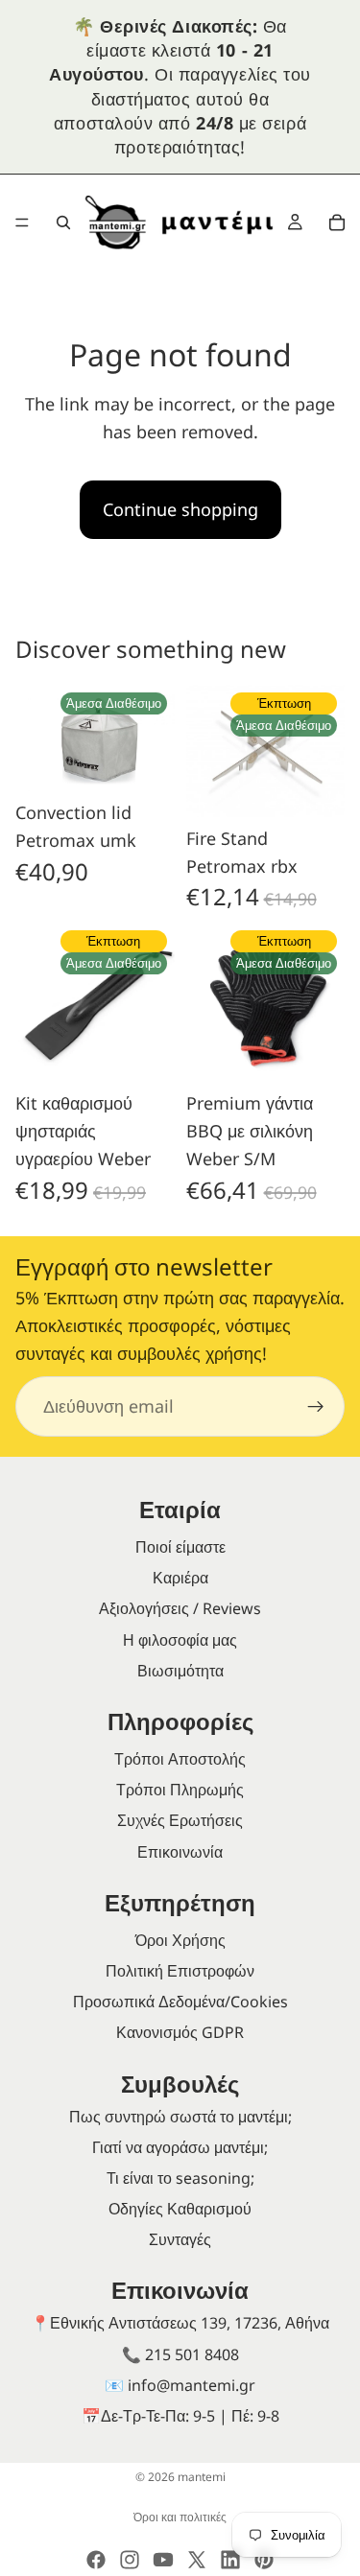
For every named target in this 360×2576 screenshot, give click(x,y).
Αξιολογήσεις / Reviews (180, 1608)
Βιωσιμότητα (180, 1671)
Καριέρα (180, 1578)
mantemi (202, 2477)
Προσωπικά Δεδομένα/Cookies (180, 2002)
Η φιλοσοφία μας (180, 1640)
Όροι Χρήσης (180, 1940)
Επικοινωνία (180, 1852)
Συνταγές (180, 2239)
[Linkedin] (230, 2560)
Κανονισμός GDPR (180, 2032)
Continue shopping (180, 509)
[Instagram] (130, 2560)
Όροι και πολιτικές (180, 2517)
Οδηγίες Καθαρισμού (180, 2209)
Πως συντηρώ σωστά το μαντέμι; (180, 2117)
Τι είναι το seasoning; (180, 2178)
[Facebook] (96, 2560)
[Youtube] (163, 2560)
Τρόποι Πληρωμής (180, 1790)
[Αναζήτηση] (63, 222)
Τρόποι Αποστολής (180, 1759)
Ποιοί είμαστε (180, 1547)
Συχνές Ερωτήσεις (180, 1820)
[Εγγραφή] (316, 1407)
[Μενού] (22, 222)
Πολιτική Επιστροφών (180, 1971)
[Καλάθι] (337, 222)
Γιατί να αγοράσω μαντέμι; (180, 2147)
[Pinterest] (264, 2560)
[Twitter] (197, 2560)
